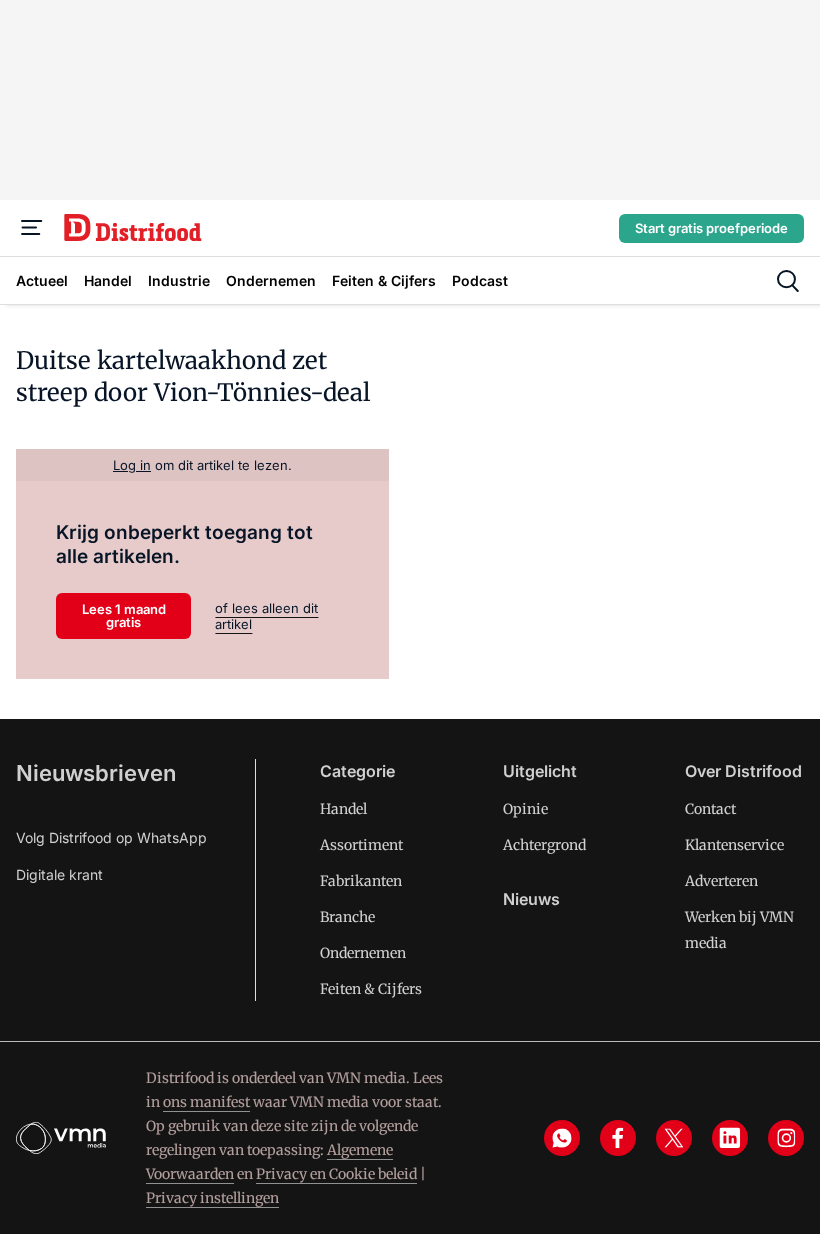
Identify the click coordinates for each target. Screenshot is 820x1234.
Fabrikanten (361, 881)
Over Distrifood (743, 771)
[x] (674, 1138)
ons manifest (206, 1102)
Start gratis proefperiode (711, 228)
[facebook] (618, 1138)
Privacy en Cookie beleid (336, 1174)
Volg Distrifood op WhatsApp (111, 837)
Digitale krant (59, 874)
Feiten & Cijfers (371, 989)
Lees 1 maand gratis (124, 615)
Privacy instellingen (212, 1198)
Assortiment (361, 845)
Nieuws (531, 899)
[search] (788, 281)
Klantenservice (734, 845)
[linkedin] (730, 1138)
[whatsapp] (562, 1138)
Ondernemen (363, 953)
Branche (347, 917)
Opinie (525, 809)
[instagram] (786, 1138)
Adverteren (721, 881)
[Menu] (32, 228)
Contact (710, 809)
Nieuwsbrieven (96, 773)
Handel (343, 809)
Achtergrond (544, 845)
